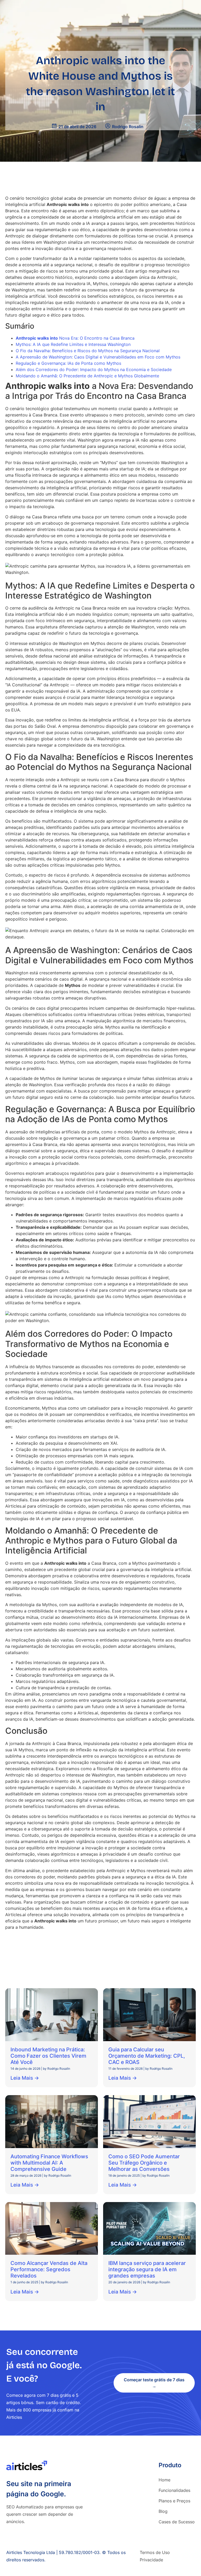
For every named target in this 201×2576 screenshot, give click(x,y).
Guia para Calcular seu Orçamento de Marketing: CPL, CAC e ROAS (147, 2056)
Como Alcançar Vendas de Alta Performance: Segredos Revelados (49, 2269)
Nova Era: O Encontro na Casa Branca (75, 338)
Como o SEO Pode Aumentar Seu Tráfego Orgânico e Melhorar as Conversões (144, 2163)
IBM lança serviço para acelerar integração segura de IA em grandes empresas (147, 2269)
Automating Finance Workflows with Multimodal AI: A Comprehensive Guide (49, 2163)
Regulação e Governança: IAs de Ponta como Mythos (68, 363)
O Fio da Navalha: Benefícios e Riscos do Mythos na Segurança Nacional (88, 351)
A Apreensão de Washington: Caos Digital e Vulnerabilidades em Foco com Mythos (98, 357)
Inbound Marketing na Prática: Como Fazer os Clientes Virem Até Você (48, 2056)
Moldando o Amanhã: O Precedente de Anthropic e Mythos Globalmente (87, 376)
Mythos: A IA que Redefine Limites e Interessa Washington (73, 344)
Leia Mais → (25, 2078)
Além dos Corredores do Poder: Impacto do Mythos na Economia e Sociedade (94, 369)
